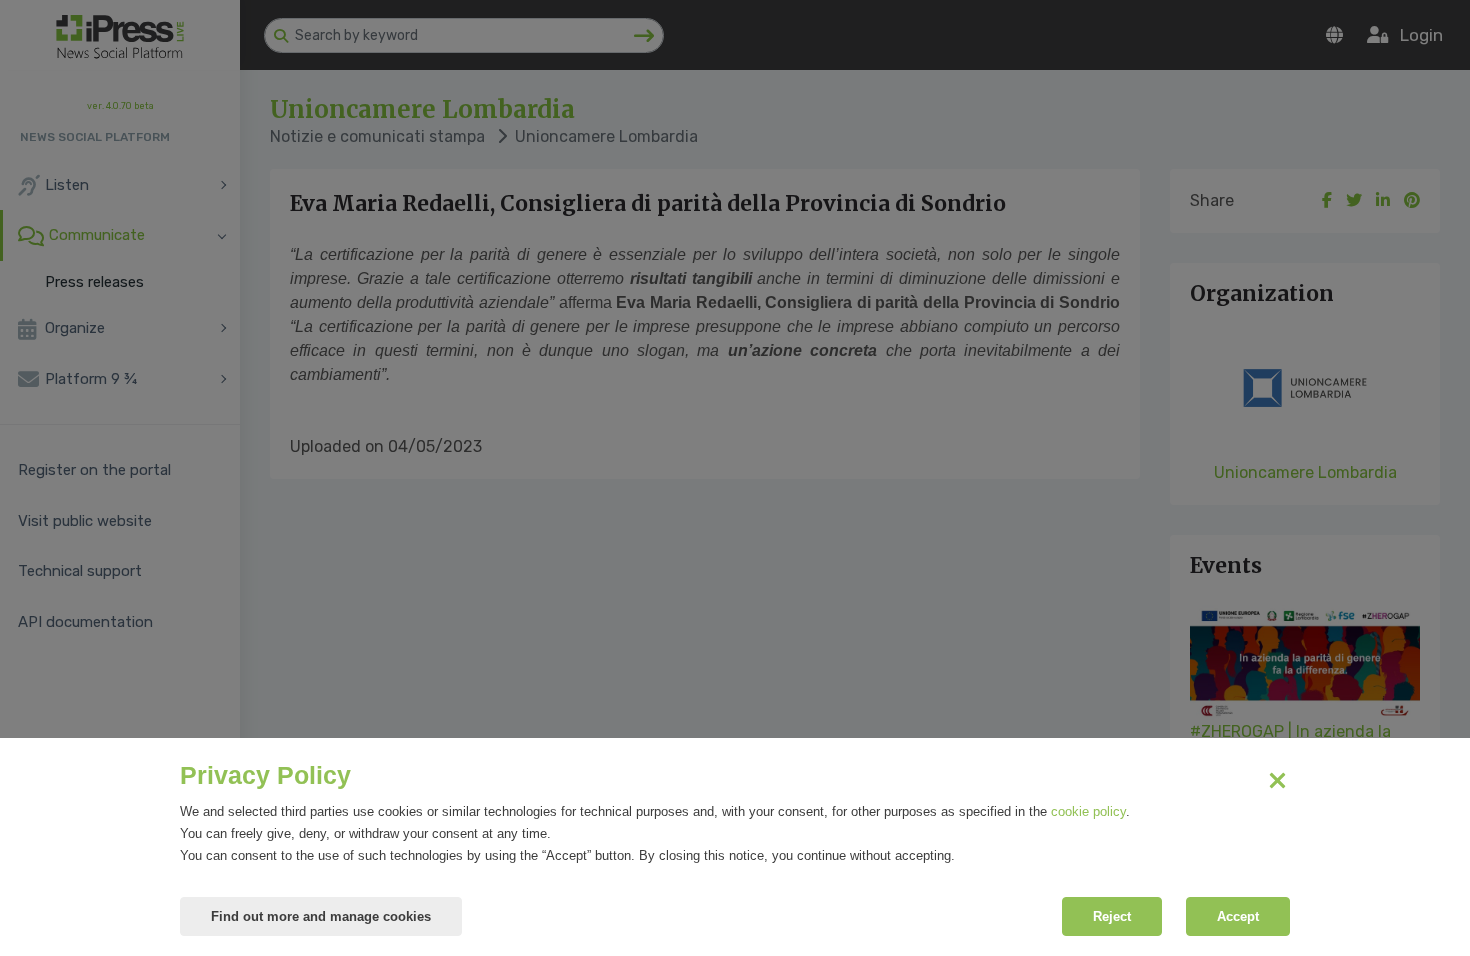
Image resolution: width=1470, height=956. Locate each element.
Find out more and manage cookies (321, 916)
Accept (1238, 916)
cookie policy (1088, 811)
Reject (1112, 916)
